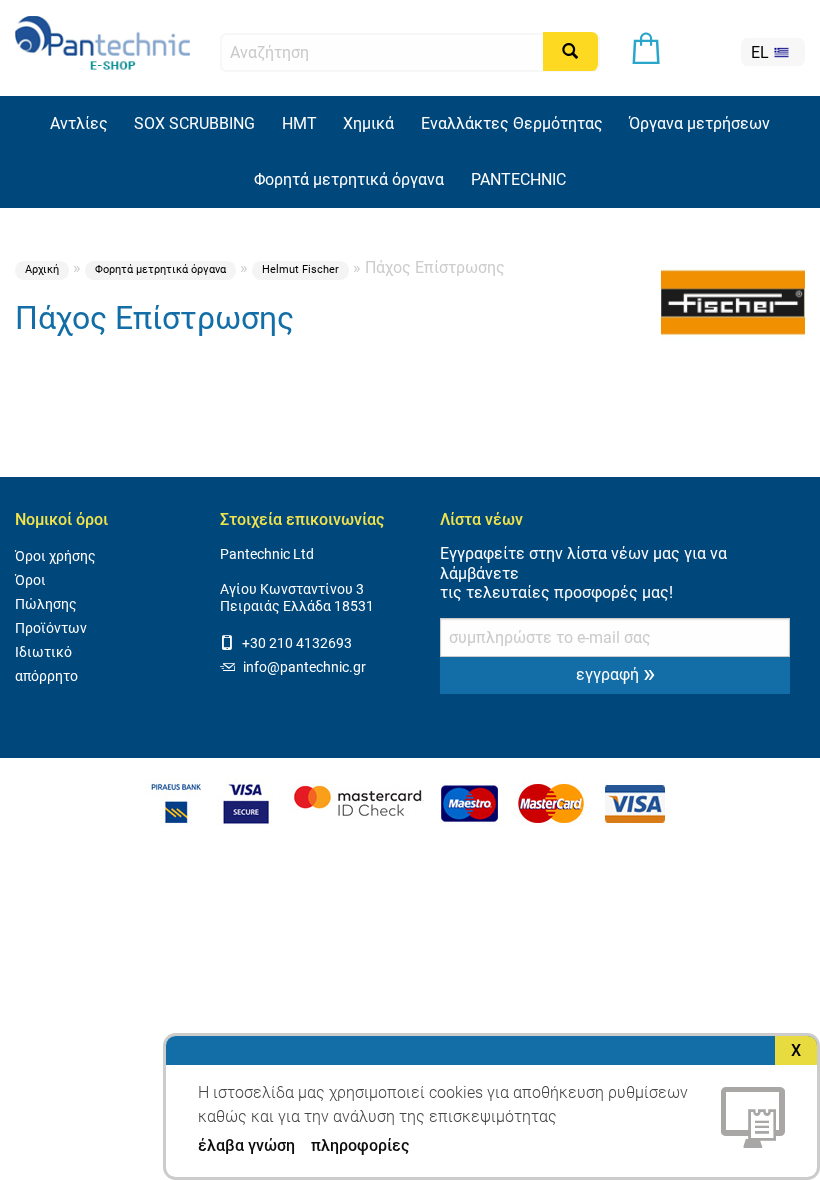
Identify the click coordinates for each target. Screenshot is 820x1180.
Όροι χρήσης (55, 556)
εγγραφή (615, 673)
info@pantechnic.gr (303, 667)
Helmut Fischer (300, 269)
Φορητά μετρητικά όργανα (160, 269)
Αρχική (42, 269)
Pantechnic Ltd (267, 554)
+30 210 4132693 (295, 643)
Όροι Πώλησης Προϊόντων (51, 604)
